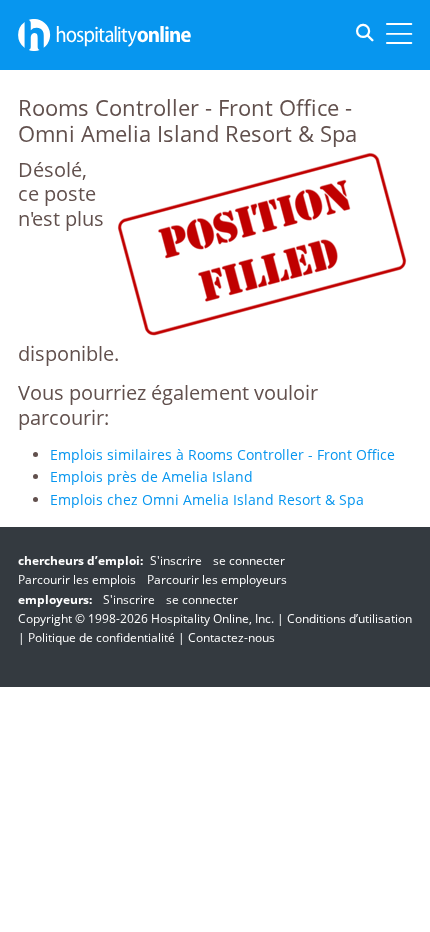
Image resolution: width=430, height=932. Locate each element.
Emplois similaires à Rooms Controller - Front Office (222, 454)
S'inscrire (176, 560)
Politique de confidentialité (101, 637)
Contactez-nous (231, 637)
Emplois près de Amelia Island (151, 476)
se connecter (249, 560)
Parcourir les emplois (77, 579)
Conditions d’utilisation (349, 618)
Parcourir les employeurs (217, 579)
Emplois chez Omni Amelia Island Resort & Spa (207, 499)
